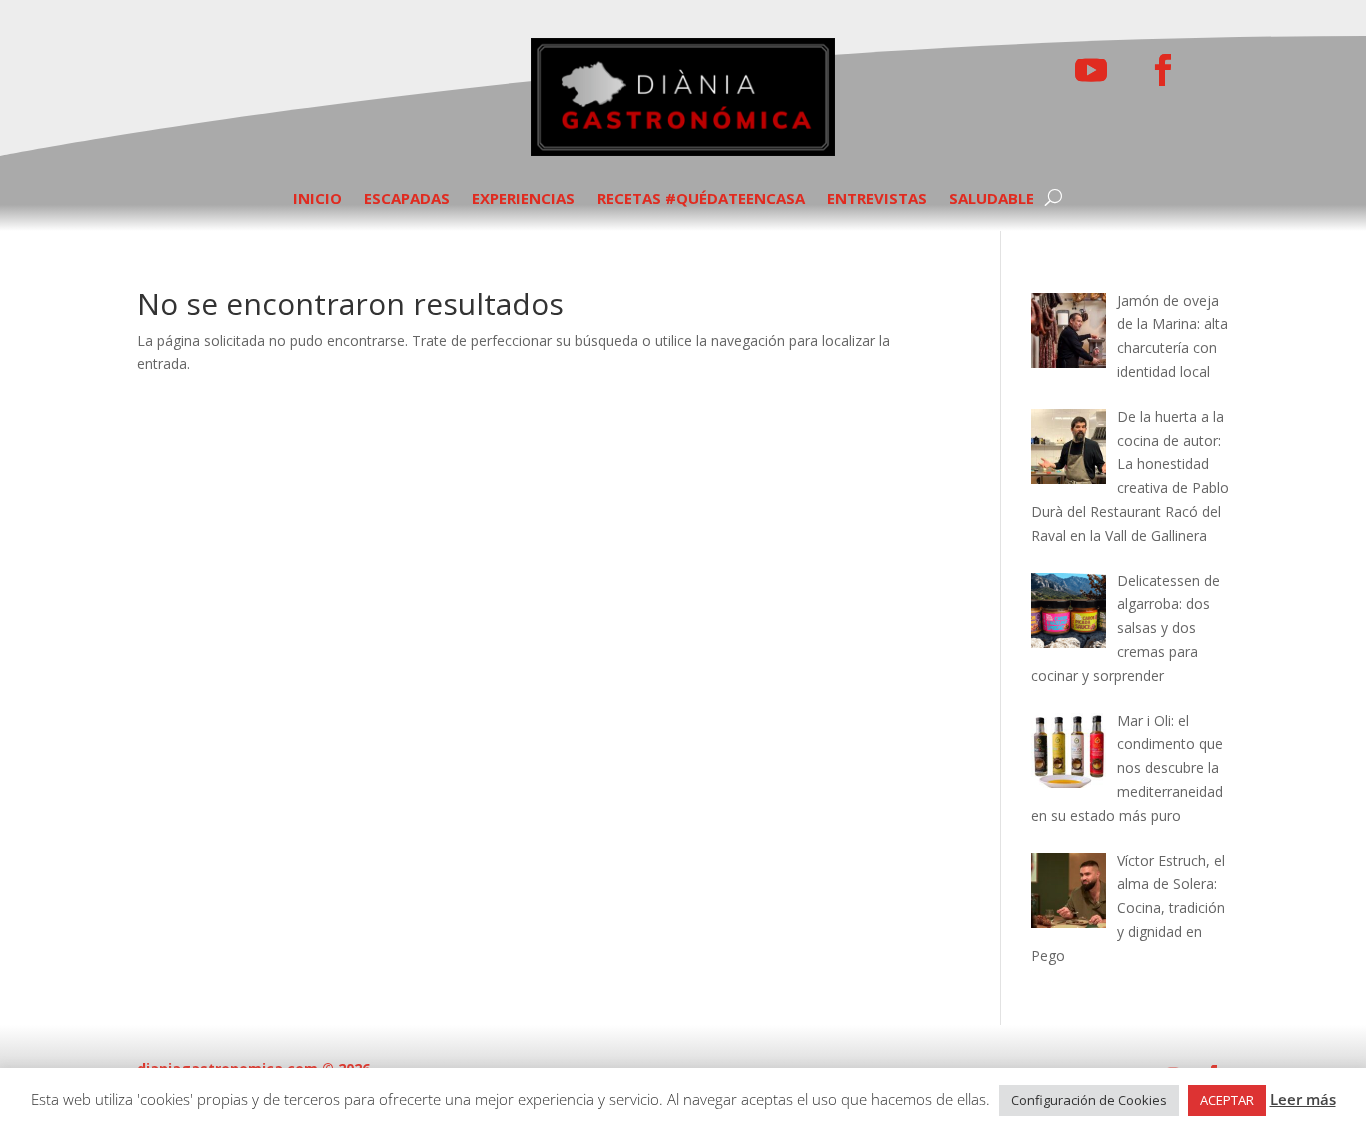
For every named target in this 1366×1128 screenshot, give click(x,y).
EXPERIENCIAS (523, 199)
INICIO (317, 199)
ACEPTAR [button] (1227, 1100)
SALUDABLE (991, 199)
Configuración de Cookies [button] (1089, 1100)
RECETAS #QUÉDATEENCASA (701, 199)
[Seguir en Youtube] (1091, 70)
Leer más (1303, 1099)
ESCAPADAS (407, 199)
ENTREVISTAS (877, 199)
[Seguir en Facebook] (1163, 70)
